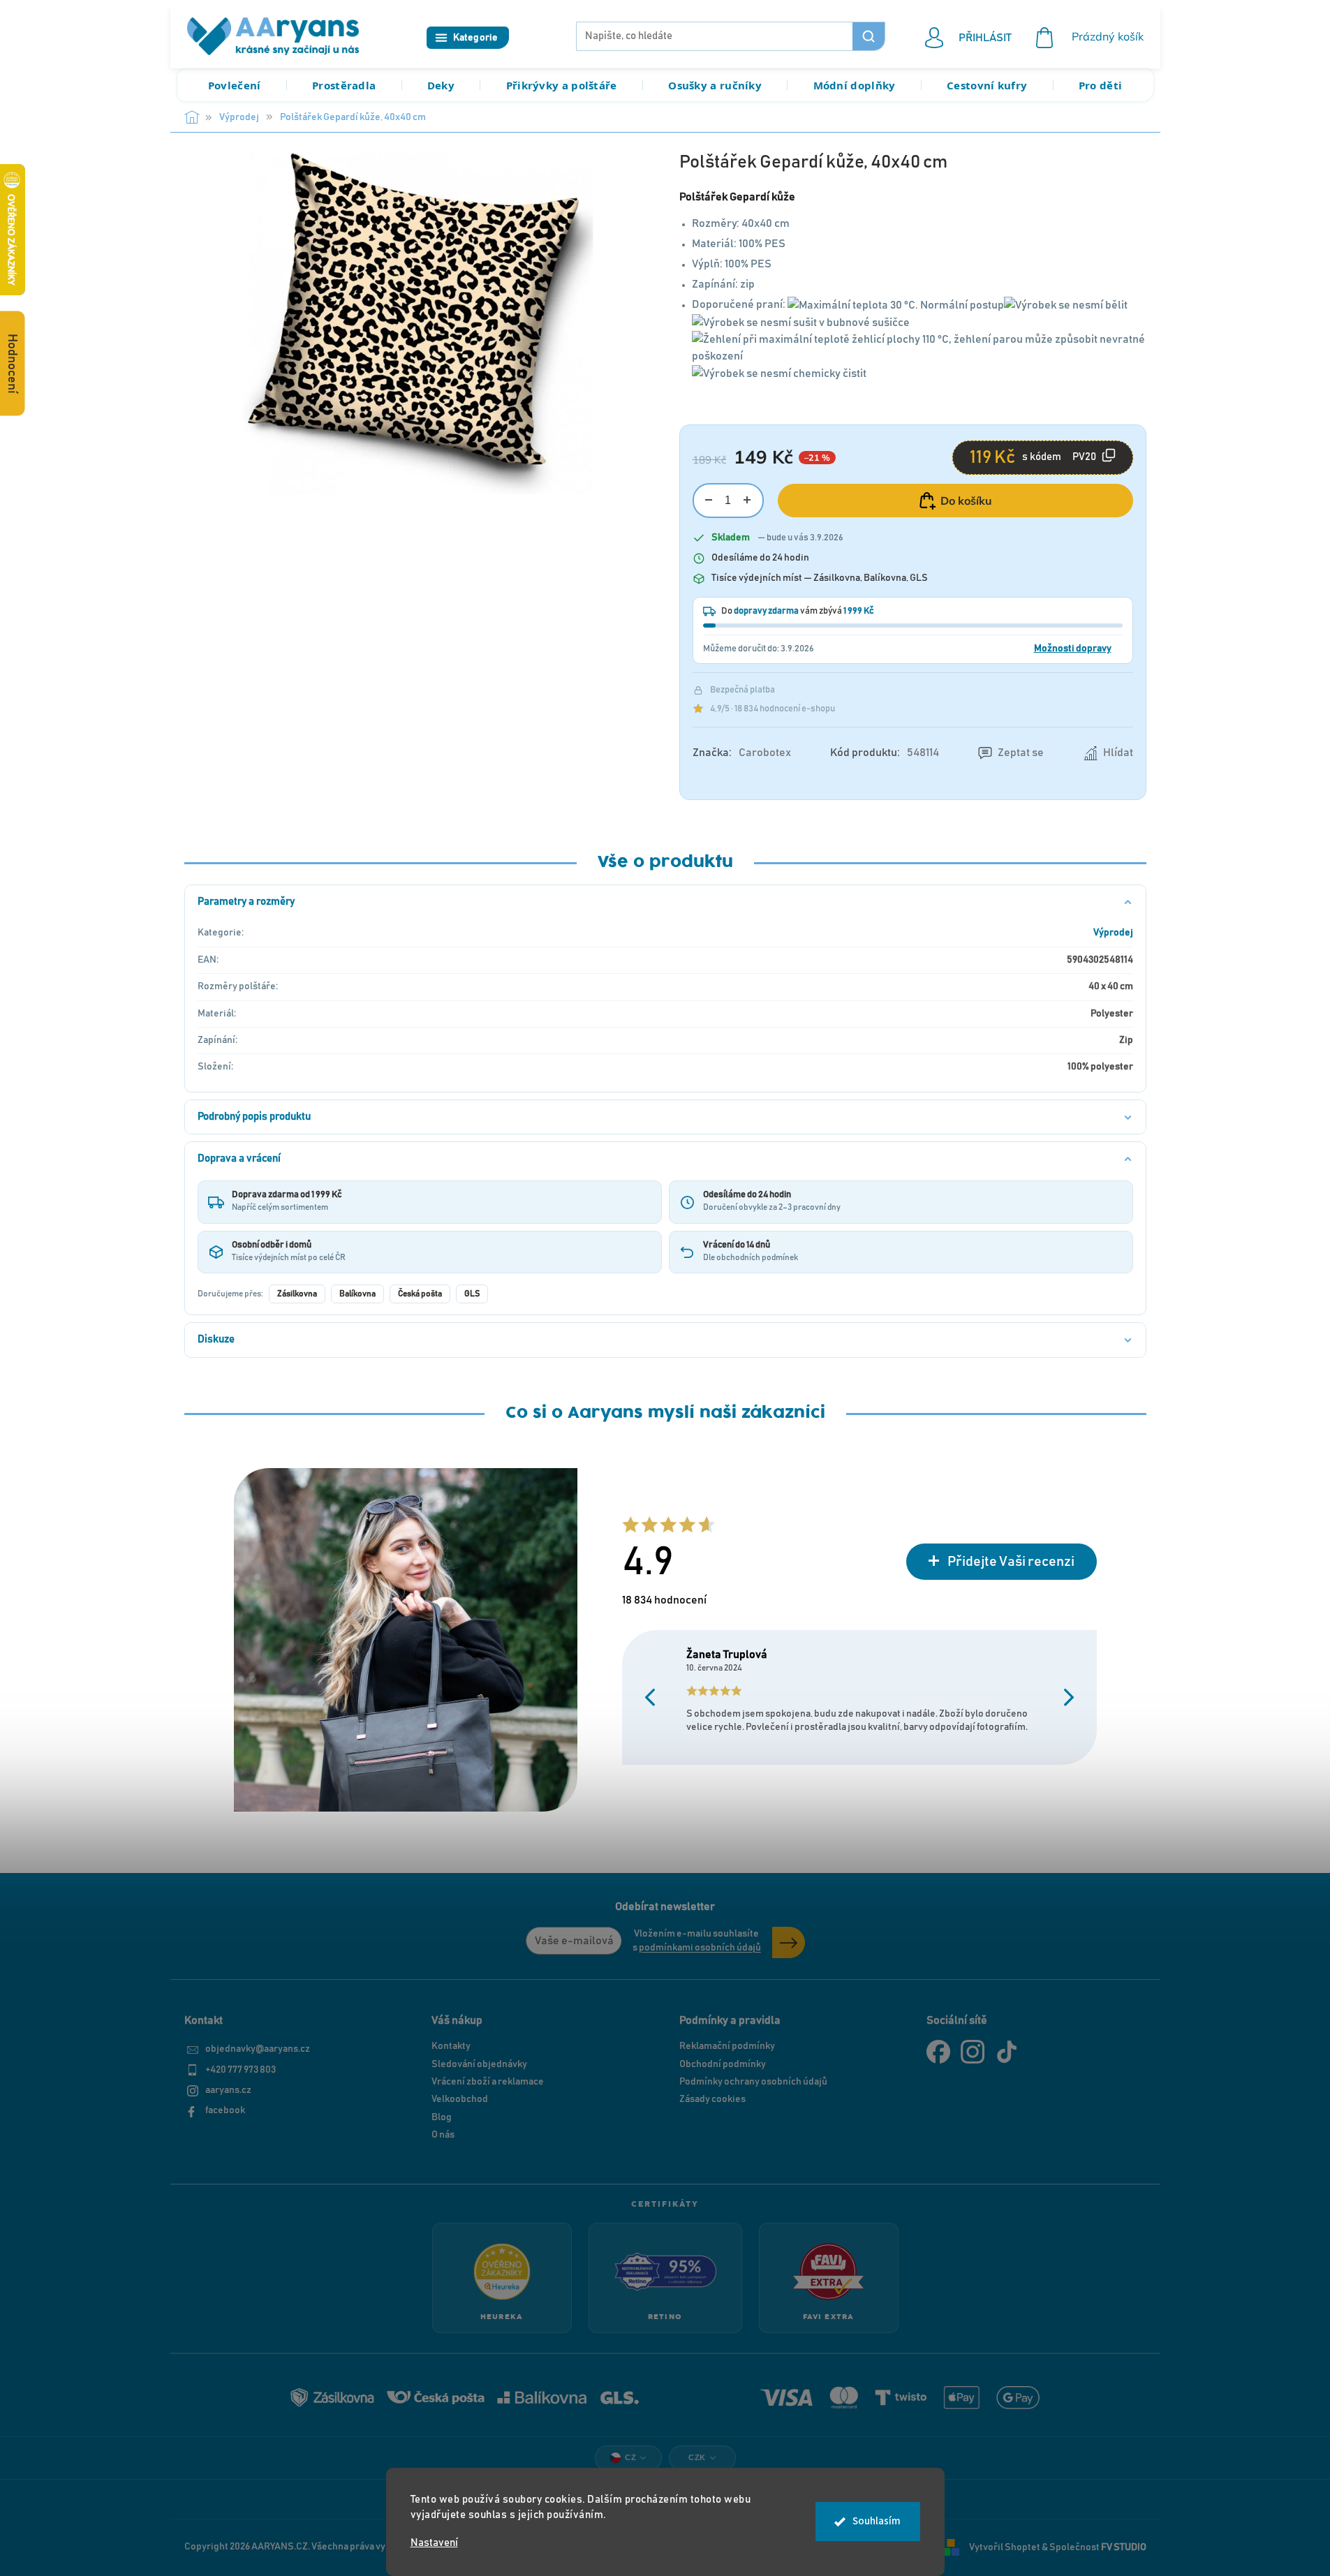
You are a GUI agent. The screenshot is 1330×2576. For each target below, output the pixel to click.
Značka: (742, 753)
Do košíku (966, 501)
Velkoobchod (460, 2099)
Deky (441, 85)
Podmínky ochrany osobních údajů (753, 2082)
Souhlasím (877, 2521)
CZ (630, 2457)
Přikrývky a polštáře (562, 85)
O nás (443, 2135)
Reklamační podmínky (727, 2046)
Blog (442, 2117)
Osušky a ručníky (715, 85)
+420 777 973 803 (241, 2070)
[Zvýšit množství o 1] (747, 500)
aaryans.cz (228, 2090)
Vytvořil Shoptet (1005, 2547)
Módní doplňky (855, 85)
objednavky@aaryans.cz (258, 2049)
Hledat (869, 36)
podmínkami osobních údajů (700, 1948)
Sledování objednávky (479, 2064)
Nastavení (434, 2543)
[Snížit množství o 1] (709, 500)
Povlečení (235, 85)
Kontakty (451, 2046)
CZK (697, 2457)
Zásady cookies (712, 2099)
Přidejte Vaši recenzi (1011, 1562)
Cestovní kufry (987, 85)
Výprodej (1113, 933)
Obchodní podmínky (723, 2064)
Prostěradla (344, 85)
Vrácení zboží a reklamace (488, 2082)
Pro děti (1100, 85)
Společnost (1098, 2547)
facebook (225, 2110)
